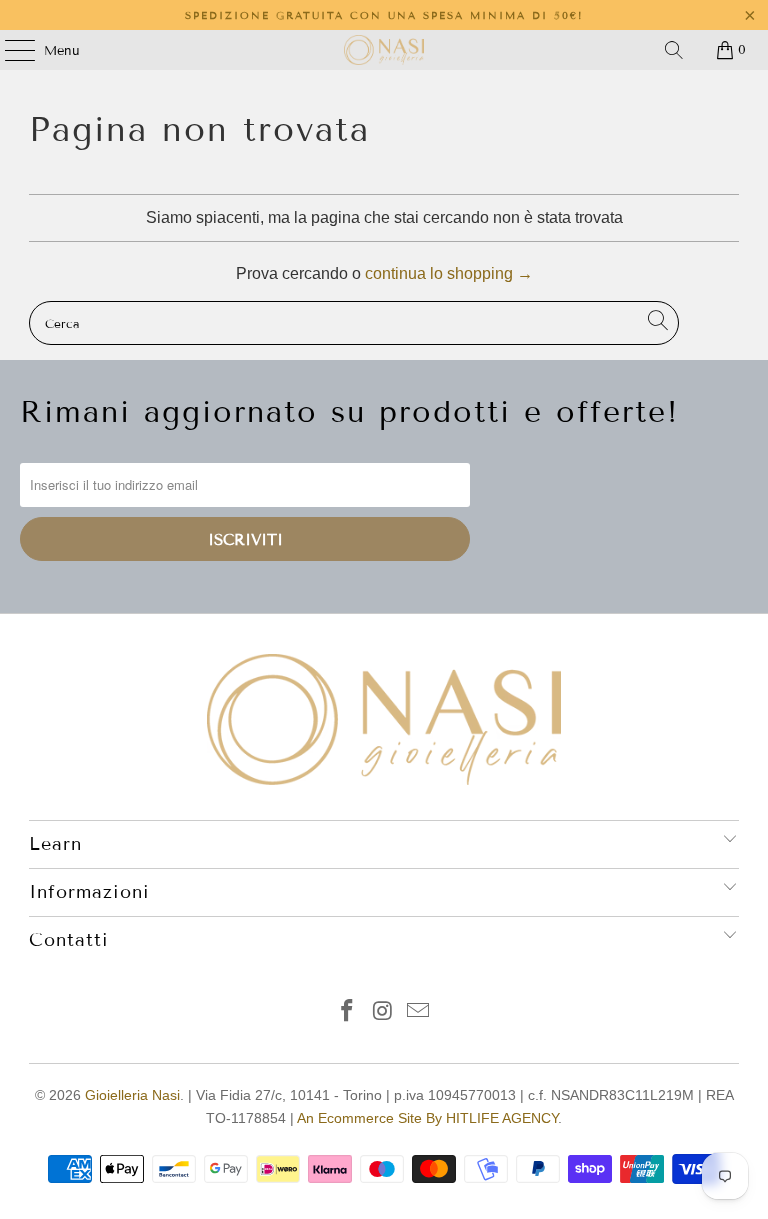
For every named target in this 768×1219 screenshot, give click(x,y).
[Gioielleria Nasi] (384, 50)
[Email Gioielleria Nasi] (419, 1012)
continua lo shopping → (449, 273)
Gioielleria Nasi (132, 1095)
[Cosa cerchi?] (674, 50)
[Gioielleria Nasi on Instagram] (383, 1012)
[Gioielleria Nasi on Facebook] (347, 1012)
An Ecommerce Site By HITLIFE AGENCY (427, 1118)
